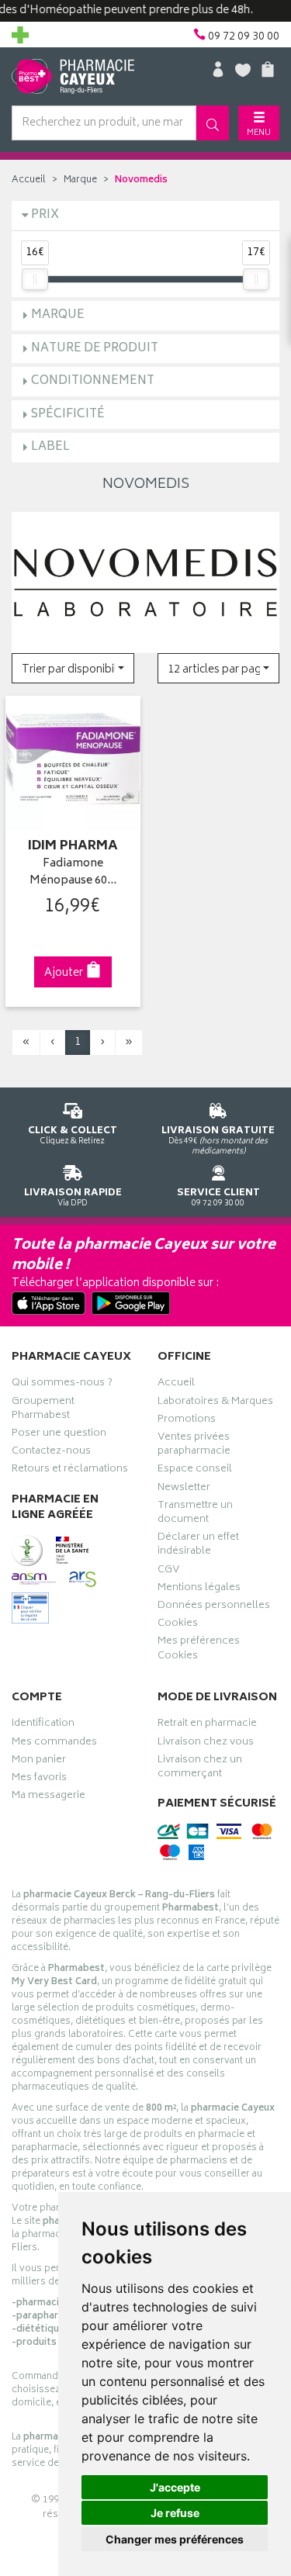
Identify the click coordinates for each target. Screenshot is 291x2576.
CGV (168, 1572)
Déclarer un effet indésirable (198, 1546)
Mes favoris (39, 1779)
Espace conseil (195, 1471)
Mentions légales (199, 1589)
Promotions (187, 1421)
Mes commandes (54, 1744)
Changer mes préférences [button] (175, 2539)
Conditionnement (93, 381)
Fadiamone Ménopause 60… (73, 873)
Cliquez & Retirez (73, 1135)
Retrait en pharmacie (207, 1725)
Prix (45, 215)
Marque (80, 180)
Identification (43, 1725)
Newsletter (184, 1489)
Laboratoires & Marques (215, 1403)
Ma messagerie (48, 1797)
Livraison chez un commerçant (200, 1769)
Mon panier (39, 1762)
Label (50, 447)
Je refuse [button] (175, 2513)
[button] (73, 668)
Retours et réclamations (70, 1471)
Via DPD (73, 1197)
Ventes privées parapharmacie (194, 1446)
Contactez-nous (51, 1453)
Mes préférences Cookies (199, 1650)
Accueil (29, 180)
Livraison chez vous (206, 1744)
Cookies (178, 1625)
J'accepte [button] (175, 2487)
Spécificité (68, 415)
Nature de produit (95, 349)
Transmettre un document (195, 1514)
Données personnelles (214, 1607)
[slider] (35, 279)
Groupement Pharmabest (43, 1410)
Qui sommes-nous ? (62, 1385)
